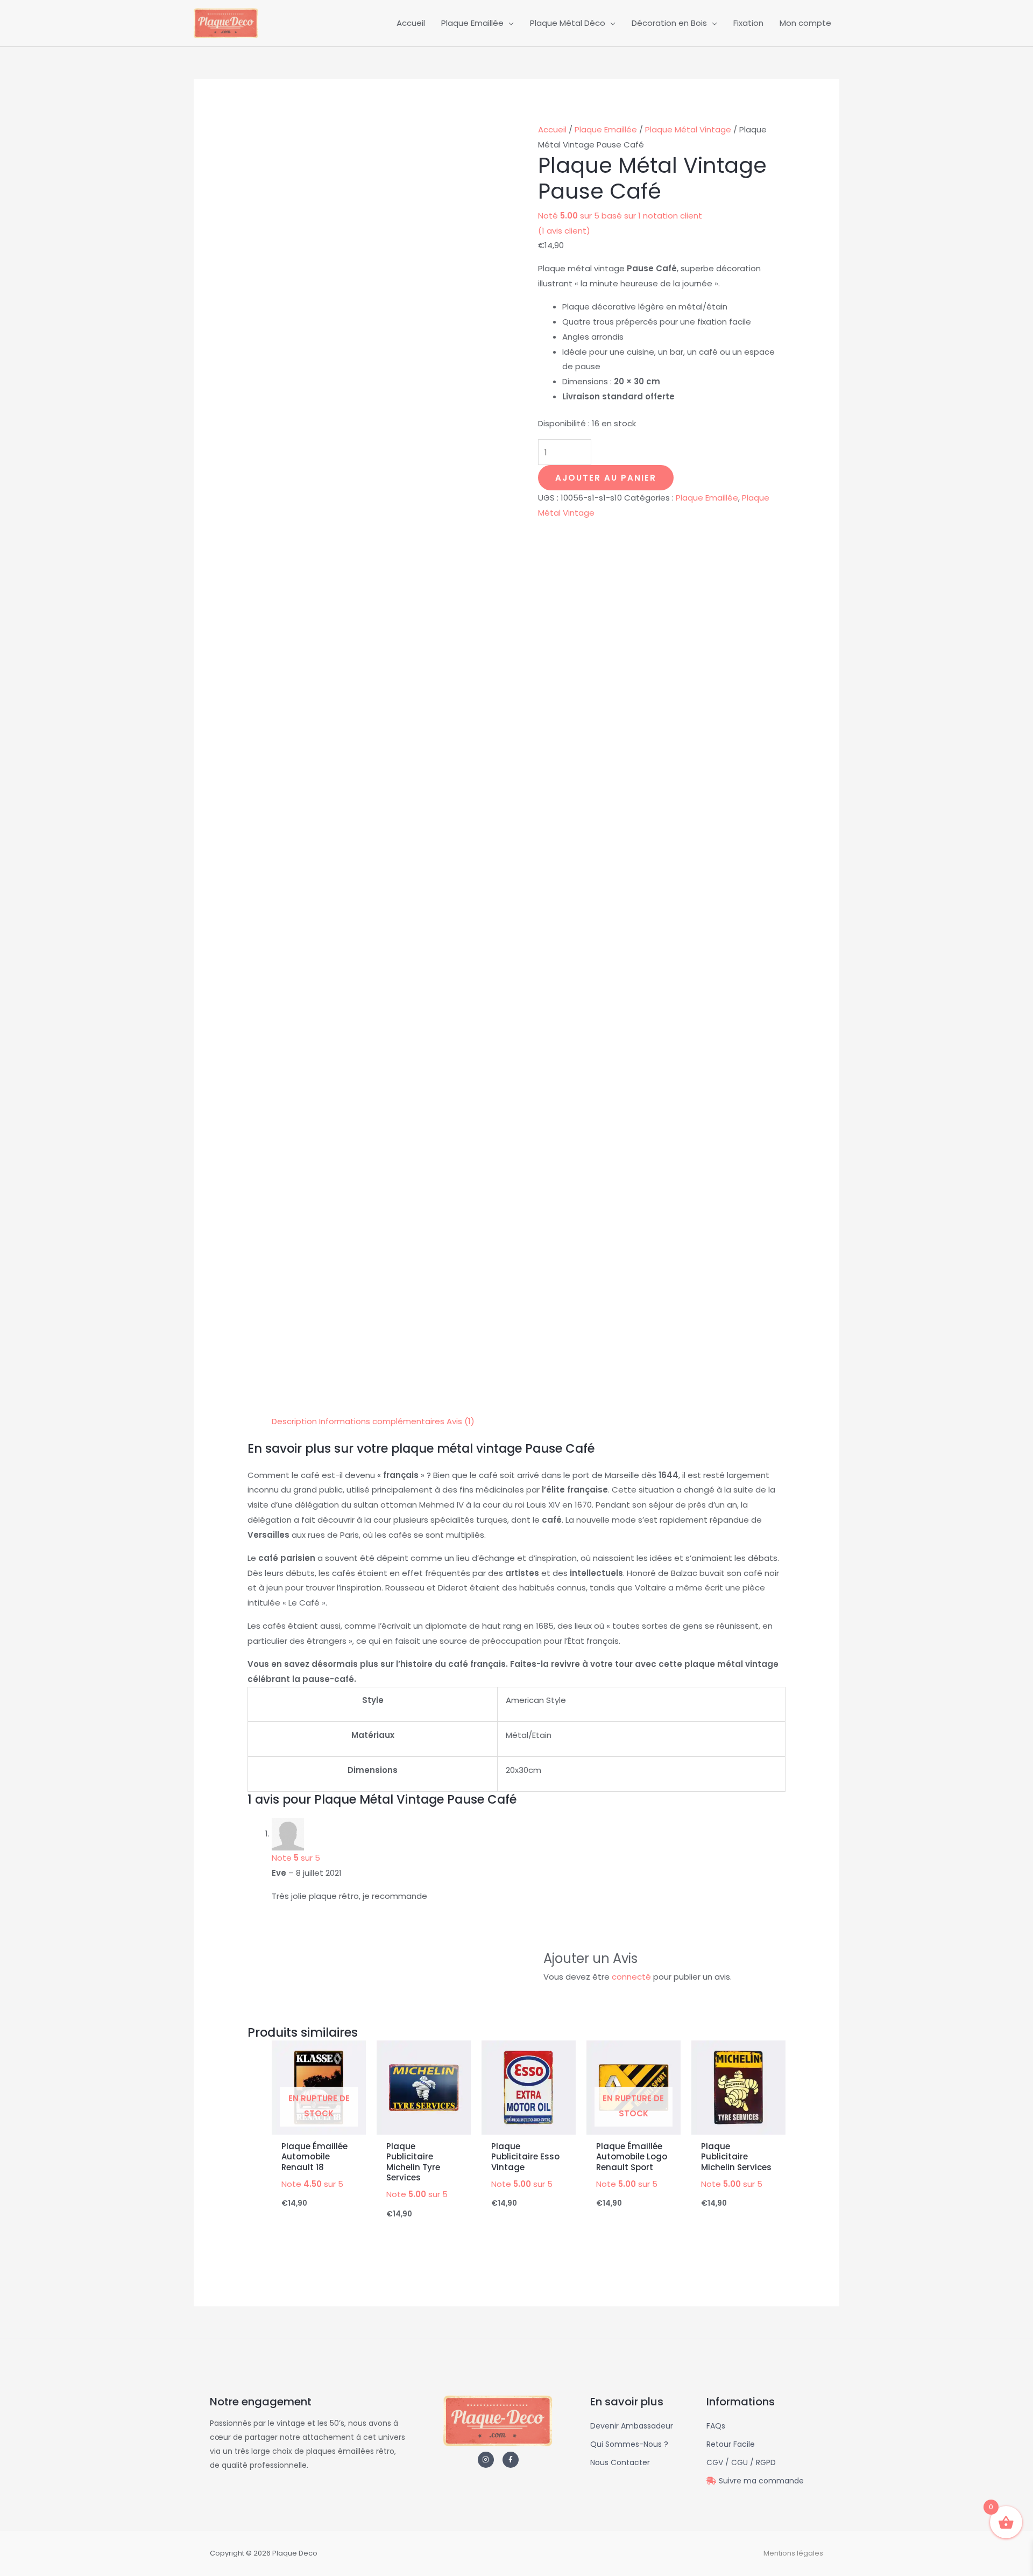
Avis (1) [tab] (461, 1421)
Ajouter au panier (606, 478)
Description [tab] (294, 1421)
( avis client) (564, 231)
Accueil (552, 129)
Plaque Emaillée (606, 129)
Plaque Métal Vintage (688, 129)
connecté (631, 1977)
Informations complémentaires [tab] (382, 1421)
